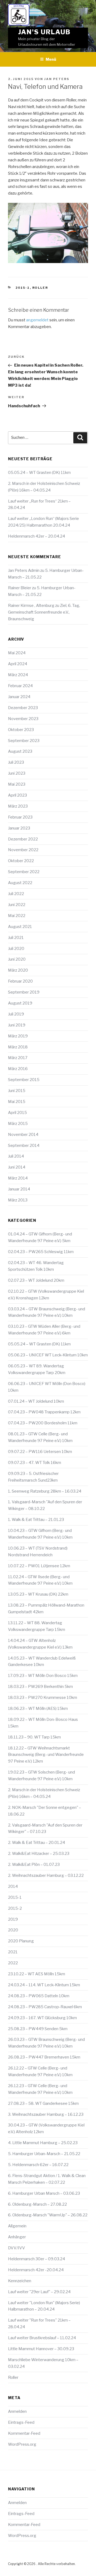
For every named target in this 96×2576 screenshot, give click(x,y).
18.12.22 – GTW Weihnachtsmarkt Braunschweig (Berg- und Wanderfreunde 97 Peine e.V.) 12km (46, 1755)
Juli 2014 (16, 1156)
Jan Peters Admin (24, 570)
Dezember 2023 (23, 708)
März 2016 (18, 1069)
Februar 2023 (20, 817)
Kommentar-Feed (24, 2433)
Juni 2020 (17, 959)
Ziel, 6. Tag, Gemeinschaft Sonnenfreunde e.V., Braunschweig (44, 612)
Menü (51, 59)
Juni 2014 (17, 1167)
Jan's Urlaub (44, 32)
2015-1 (23, 288)
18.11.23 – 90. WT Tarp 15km (34, 1737)
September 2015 (24, 1080)
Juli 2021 (16, 938)
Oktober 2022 (21, 861)
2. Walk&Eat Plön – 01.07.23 (34, 1865)
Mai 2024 (17, 653)
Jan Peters (57, 79)
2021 (13, 1952)
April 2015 (17, 1113)
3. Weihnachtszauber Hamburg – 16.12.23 (46, 2114)
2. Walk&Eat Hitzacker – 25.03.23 (39, 1854)
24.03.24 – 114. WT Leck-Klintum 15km (44, 1985)
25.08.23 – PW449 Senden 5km (38, 2029)
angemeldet (37, 320)
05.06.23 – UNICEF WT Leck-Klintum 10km (48, 1355)
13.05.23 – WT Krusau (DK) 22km (38, 1594)
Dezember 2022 (23, 839)
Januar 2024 (19, 697)
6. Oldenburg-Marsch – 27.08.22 (37, 2204)
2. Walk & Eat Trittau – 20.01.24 (37, 1843)
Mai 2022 (17, 916)
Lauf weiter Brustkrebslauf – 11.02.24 (42, 2338)
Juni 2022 (17, 905)
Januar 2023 (19, 828)
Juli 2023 (16, 762)
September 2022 (24, 872)
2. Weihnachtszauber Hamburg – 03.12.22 (46, 1875)
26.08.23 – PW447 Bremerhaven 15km (44, 2057)
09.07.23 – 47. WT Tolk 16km (35, 1463)
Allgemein (17, 2226)
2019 (13, 1919)
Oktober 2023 (21, 730)
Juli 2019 (16, 1014)
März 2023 (18, 806)
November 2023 (23, 719)
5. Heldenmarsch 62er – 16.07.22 (38, 2165)
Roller (40, 288)
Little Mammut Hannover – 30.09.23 (41, 2349)
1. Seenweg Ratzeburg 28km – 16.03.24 (45, 1491)
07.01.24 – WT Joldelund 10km (36, 1401)
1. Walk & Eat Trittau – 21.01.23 (36, 1520)
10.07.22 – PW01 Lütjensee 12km (39, 1566)
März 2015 (18, 1124)
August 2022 (20, 883)
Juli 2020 (16, 949)
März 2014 (18, 1178)
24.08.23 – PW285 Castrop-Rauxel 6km (45, 2007)
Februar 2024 (20, 686)
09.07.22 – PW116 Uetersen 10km (40, 1452)
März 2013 (18, 1200)
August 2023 (20, 751)
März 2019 (18, 1036)
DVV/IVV (17, 2248)
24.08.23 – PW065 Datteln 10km (39, 1996)
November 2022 (23, 850)
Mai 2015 (17, 1102)
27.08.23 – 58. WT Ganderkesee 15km (43, 2103)
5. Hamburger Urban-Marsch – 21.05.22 (44, 2154)
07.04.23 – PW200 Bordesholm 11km (43, 1423)
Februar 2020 (20, 981)
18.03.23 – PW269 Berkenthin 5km (40, 1687)
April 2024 (18, 664)
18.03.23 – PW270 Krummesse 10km (43, 1698)
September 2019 (24, 992)
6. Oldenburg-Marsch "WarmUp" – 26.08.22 (48, 2215)
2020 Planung (21, 1941)
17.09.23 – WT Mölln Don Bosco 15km (43, 1676)
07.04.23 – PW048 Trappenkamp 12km (44, 1412)
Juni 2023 (17, 773)
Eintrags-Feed (21, 2422)
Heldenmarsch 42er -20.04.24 (36, 2270)
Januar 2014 (19, 1189)
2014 (13, 1886)
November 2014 (23, 1135)
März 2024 (18, 675)
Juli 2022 (16, 894)
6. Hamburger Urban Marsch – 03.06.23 (44, 2193)
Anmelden (17, 2411)
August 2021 (20, 927)
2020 (13, 1930)
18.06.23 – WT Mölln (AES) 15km (38, 1709)
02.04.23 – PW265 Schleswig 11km (41, 1252)
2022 (13, 1963)
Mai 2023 (17, 784)
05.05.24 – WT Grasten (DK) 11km (39, 473)
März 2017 (18, 1058)
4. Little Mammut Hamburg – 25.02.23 (43, 2143)
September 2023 (24, 741)
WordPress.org (22, 2444)
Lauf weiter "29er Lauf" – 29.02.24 (39, 2292)
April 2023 (17, 795)
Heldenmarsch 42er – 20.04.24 (37, 536)
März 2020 (18, 970)
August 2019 (20, 1003)
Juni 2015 (17, 1091)
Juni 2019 (17, 1025)
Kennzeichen (20, 2281)
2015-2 (15, 1908)
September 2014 (24, 1146)
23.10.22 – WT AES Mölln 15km (37, 1974)
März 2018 (18, 1047)
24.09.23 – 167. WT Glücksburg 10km (42, 2018)
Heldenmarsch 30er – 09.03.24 (37, 2259)
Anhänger (17, 2237)
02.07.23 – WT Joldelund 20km (36, 1280)
